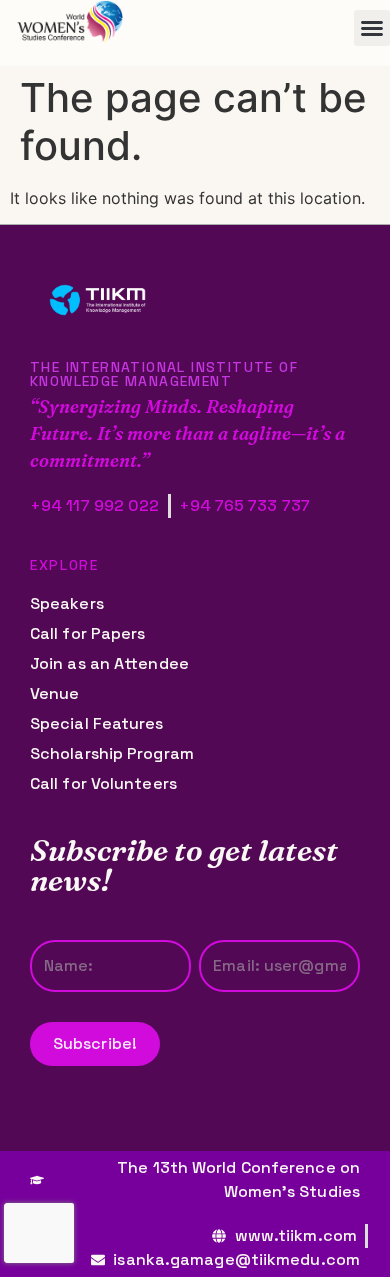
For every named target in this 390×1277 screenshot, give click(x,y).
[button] (372, 28)
